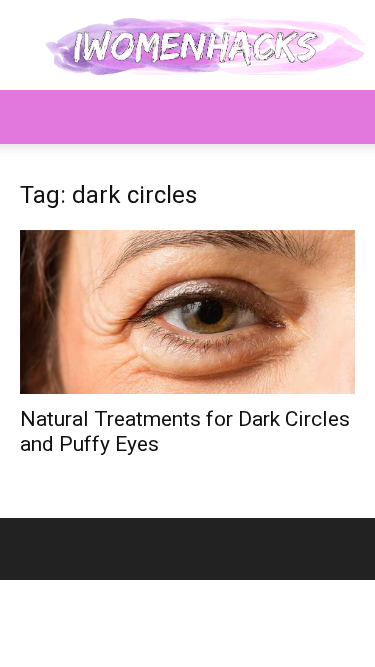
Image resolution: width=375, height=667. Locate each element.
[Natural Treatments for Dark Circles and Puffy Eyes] (187, 312)
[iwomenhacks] (187, 46)
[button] (34, 117)
